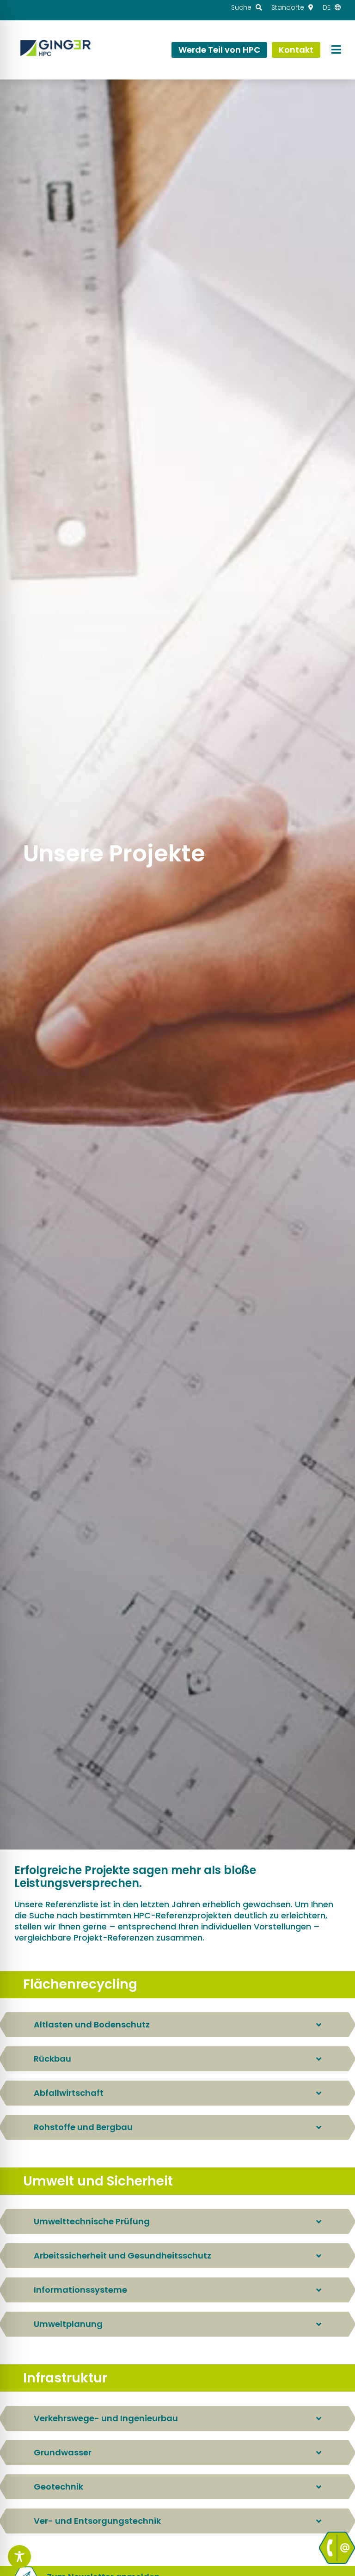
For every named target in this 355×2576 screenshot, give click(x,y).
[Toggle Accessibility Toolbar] (19, 2557)
